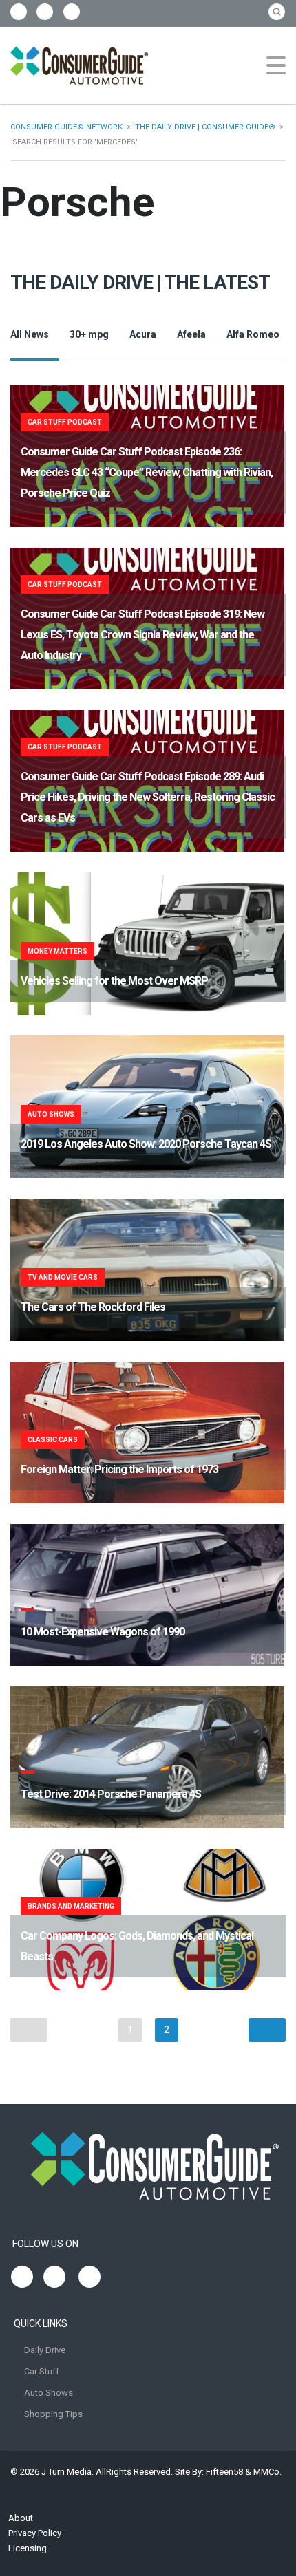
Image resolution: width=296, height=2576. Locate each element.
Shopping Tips (53, 2414)
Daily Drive (45, 2350)
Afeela (191, 334)
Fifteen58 (224, 2472)
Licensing (28, 2548)
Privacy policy (35, 2533)
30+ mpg (89, 334)
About (21, 2518)
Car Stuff (42, 2371)
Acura (143, 334)
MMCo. (267, 2472)
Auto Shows (49, 2393)
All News (30, 334)
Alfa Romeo (253, 334)
